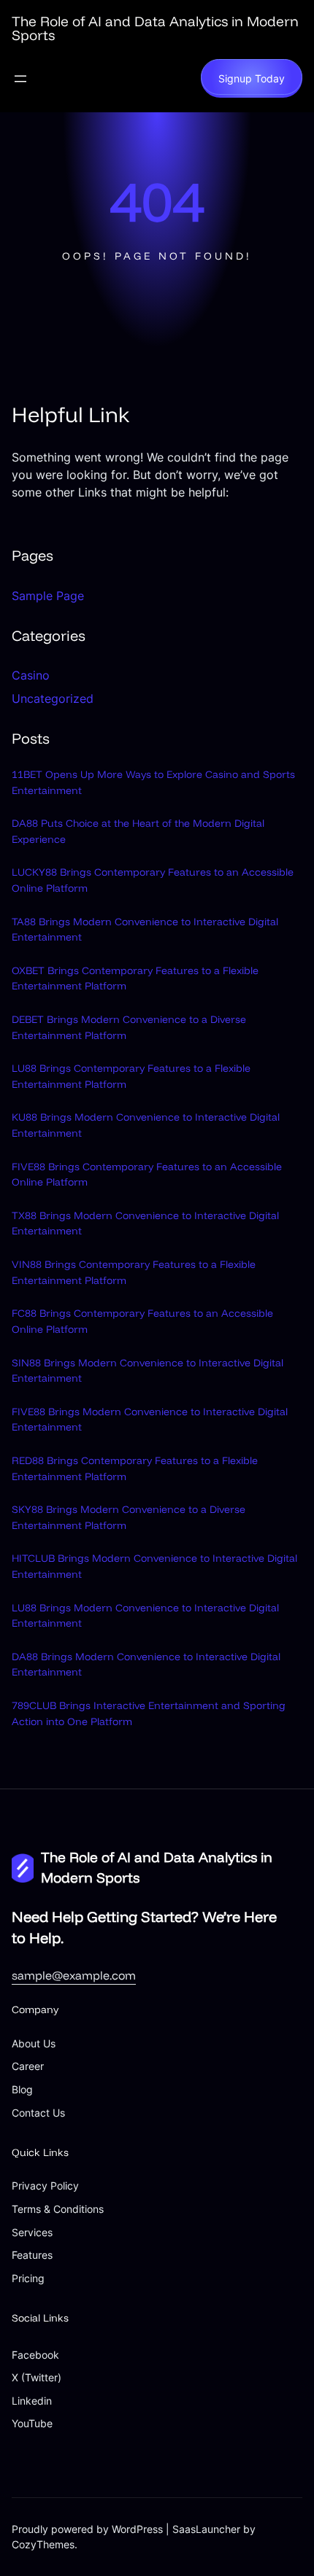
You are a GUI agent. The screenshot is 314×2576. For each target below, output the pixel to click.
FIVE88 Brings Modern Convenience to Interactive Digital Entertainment (150, 1420)
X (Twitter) (37, 2377)
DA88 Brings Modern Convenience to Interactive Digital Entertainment (146, 1665)
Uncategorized (53, 699)
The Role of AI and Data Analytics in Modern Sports (155, 28)
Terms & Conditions (58, 2209)
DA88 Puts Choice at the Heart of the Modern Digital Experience (138, 831)
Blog (22, 2089)
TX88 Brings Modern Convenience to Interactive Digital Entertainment (145, 1223)
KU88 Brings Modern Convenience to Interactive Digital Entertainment (146, 1125)
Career (28, 2066)
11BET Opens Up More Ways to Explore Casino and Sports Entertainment (153, 782)
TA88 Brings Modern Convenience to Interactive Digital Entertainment (145, 930)
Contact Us (38, 2113)
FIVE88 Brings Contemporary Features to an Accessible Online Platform (147, 1175)
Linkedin (32, 2401)
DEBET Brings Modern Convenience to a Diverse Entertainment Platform (129, 1027)
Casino (31, 675)
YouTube (32, 2423)
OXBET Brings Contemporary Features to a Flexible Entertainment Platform (135, 978)
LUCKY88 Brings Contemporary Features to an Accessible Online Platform (153, 880)
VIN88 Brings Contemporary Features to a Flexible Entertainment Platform (134, 1272)
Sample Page (48, 596)
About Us (34, 2043)
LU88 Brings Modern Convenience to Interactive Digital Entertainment (145, 1616)
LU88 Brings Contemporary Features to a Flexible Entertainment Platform (131, 1076)
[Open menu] (20, 79)
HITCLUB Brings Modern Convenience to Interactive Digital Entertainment (154, 1566)
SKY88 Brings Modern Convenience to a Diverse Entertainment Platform (129, 1517)
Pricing (28, 2278)
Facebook (35, 2355)
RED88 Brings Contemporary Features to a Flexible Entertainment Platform (135, 1468)
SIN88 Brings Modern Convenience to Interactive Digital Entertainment (148, 1371)
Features (32, 2255)
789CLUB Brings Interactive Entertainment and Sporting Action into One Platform (149, 1713)
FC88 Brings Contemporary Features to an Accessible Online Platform (142, 1321)
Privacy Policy (45, 2186)
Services (32, 2232)
